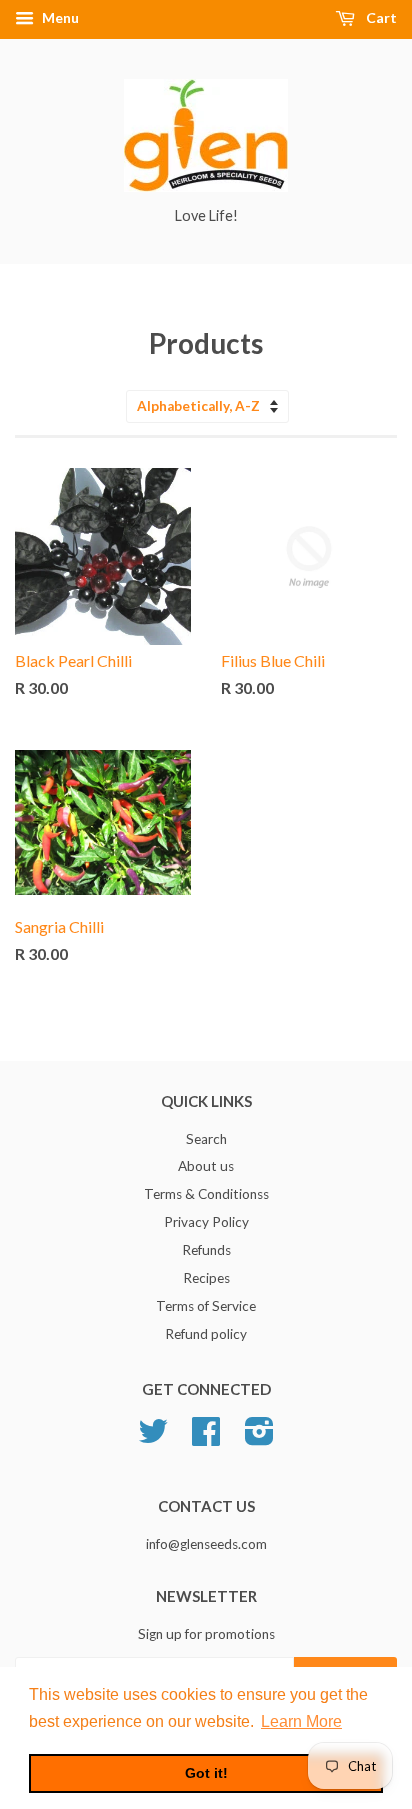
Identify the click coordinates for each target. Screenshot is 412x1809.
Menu (59, 17)
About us (206, 1166)
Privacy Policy (206, 1222)
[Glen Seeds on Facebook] (206, 1438)
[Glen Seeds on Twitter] (153, 1438)
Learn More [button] (301, 1721)
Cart (380, 17)
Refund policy (206, 1334)
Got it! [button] (206, 1773)
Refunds (206, 1250)
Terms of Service (206, 1306)
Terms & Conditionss (206, 1194)
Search (206, 1139)
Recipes (206, 1278)
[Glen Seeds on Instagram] (259, 1438)
